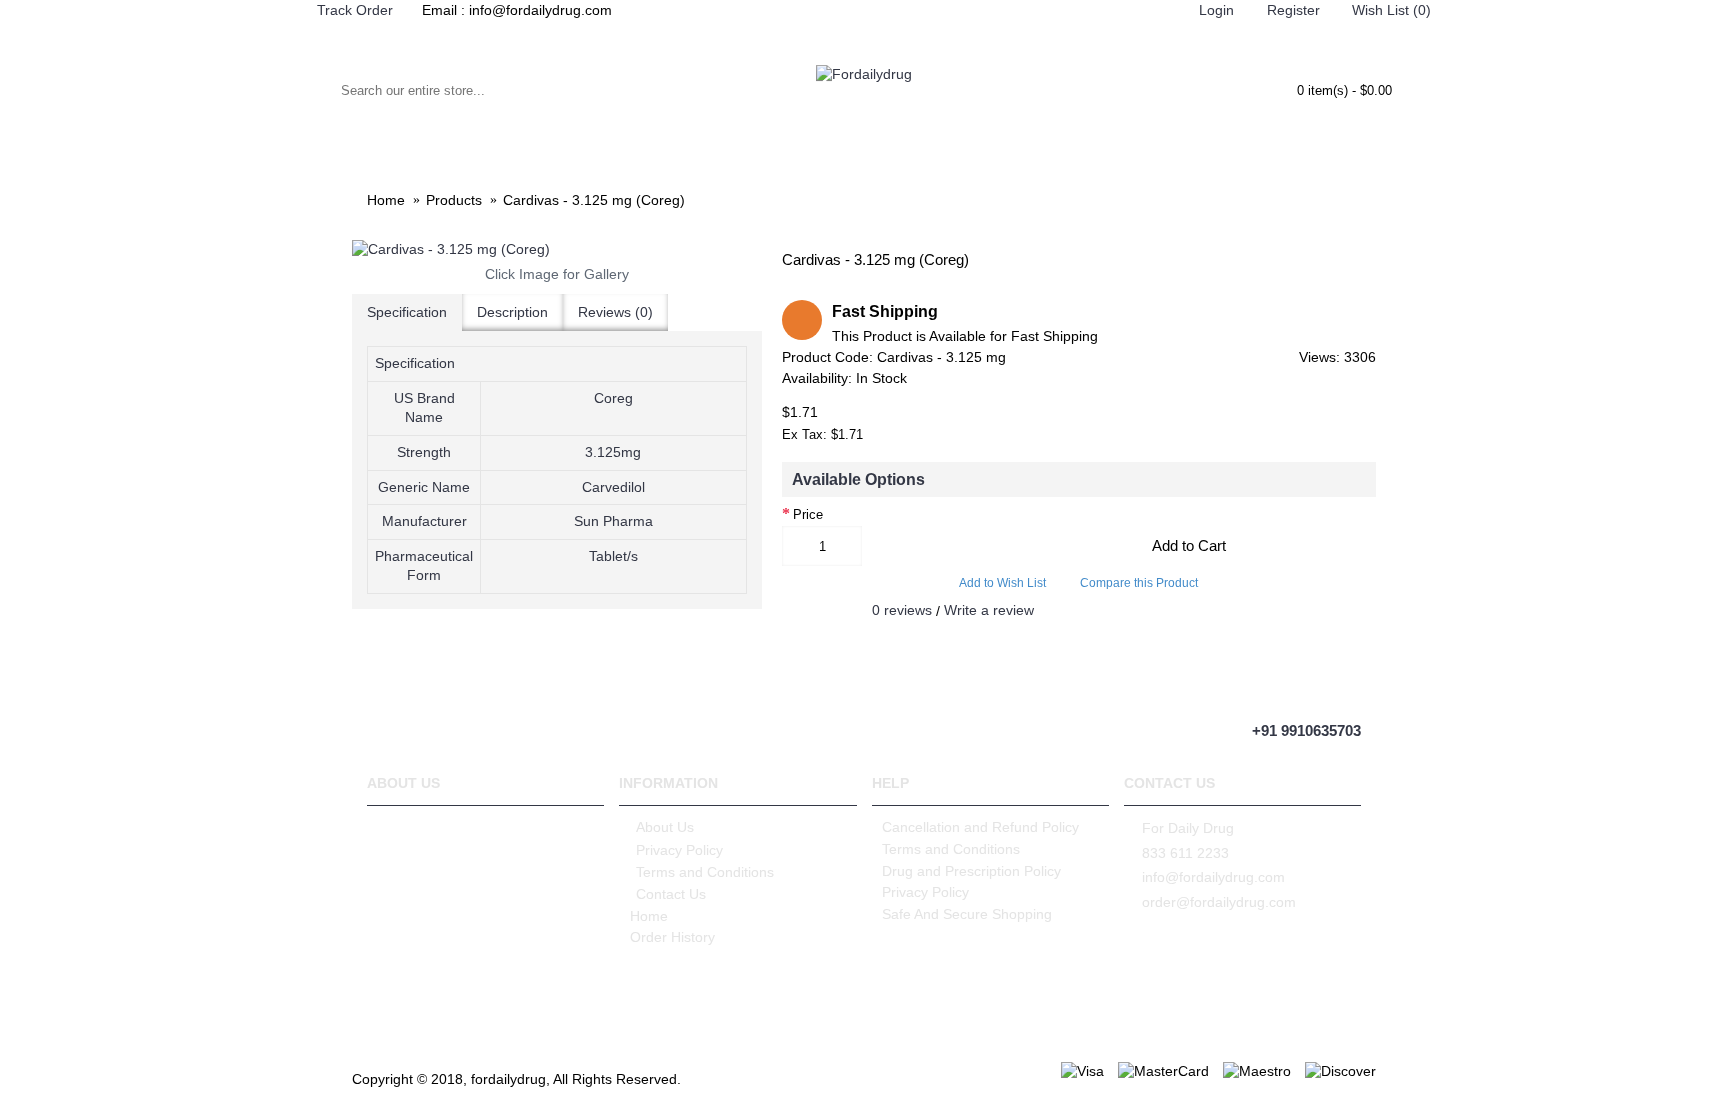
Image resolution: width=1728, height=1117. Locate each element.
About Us (665, 827)
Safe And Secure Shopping (967, 914)
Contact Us (671, 894)
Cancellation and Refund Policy (980, 827)
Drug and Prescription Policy (971, 871)
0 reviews (902, 610)
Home (649, 916)
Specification (407, 312)
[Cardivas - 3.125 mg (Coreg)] (557, 250)
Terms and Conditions (705, 872)
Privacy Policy (679, 850)
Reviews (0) (615, 312)
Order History (672, 937)
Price (808, 514)
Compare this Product (1139, 583)
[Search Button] (311, 90)
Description (512, 312)
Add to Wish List (1002, 583)
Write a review (989, 610)
